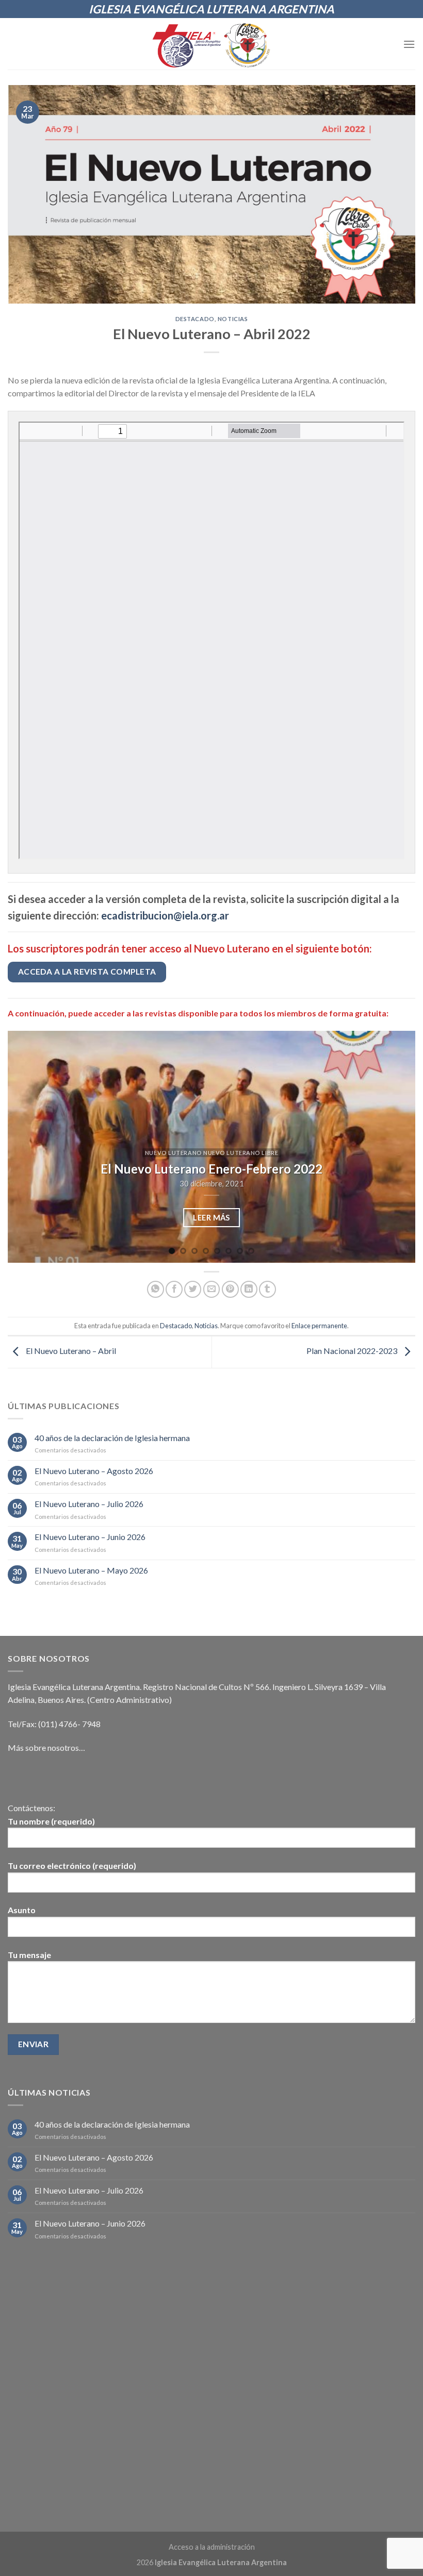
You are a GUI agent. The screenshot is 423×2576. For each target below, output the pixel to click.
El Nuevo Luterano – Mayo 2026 (91, 1570)
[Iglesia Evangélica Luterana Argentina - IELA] (212, 44)
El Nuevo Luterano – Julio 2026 (89, 1504)
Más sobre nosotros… (46, 1747)
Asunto (22, 1910)
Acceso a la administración (212, 2547)
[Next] (394, 1147)
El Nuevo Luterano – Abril (70, 1351)
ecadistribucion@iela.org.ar (165, 915)
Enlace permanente (319, 1326)
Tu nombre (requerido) (51, 1821)
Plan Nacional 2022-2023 (353, 1351)
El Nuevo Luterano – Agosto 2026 (94, 1471)
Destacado (195, 319)
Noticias (233, 319)
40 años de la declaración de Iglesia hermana (112, 1438)
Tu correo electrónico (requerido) (72, 1866)
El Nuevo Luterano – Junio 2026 (90, 1537)
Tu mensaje (29, 1955)
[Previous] (29, 1147)
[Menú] (409, 44)
